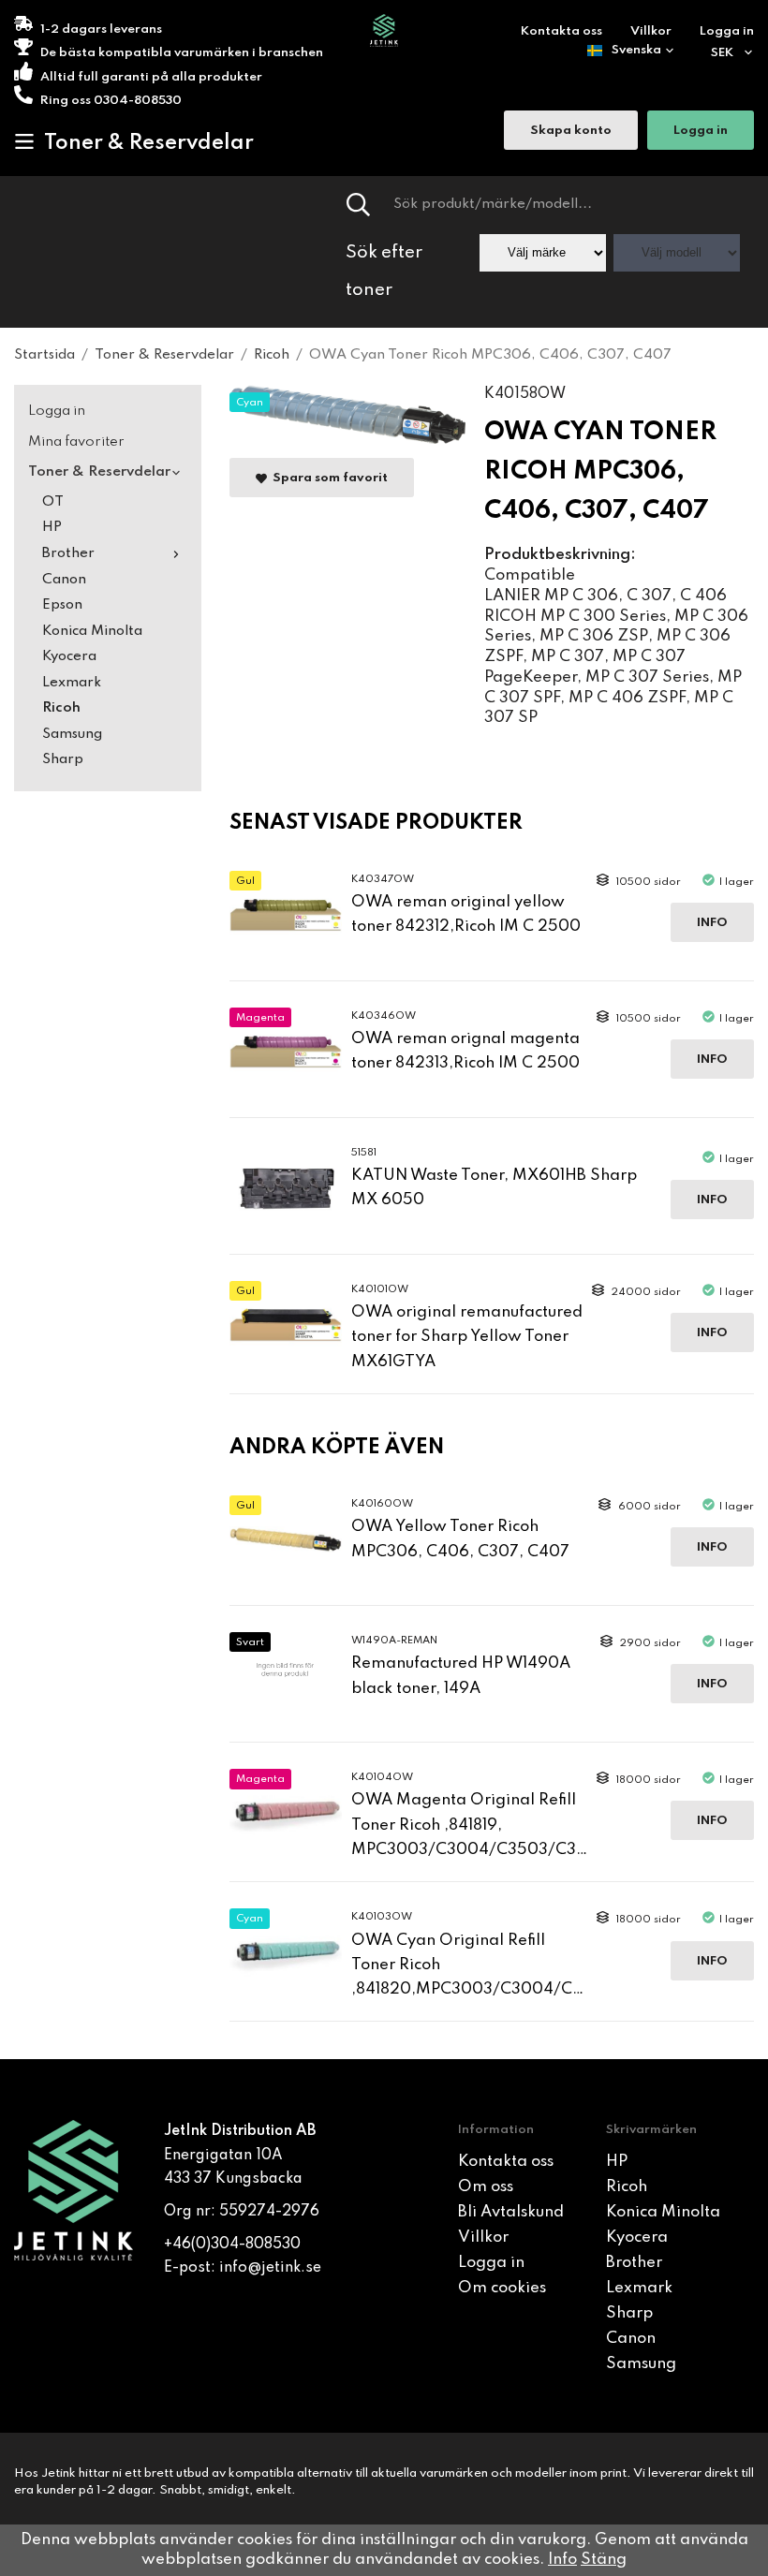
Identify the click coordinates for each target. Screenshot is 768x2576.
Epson (62, 605)
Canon (64, 580)
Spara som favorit (327, 478)
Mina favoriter (76, 442)
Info (712, 923)
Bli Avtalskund (511, 2212)
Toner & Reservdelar (149, 143)
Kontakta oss (561, 31)
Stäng (604, 2560)
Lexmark (72, 683)
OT (53, 502)
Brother (68, 553)
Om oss (486, 2187)
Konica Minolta (92, 631)
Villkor (651, 31)
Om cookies (502, 2288)
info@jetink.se (270, 2268)
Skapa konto (571, 131)
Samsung (72, 734)
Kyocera (69, 656)
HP (52, 527)
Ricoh (61, 708)
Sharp (63, 759)
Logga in (727, 31)
